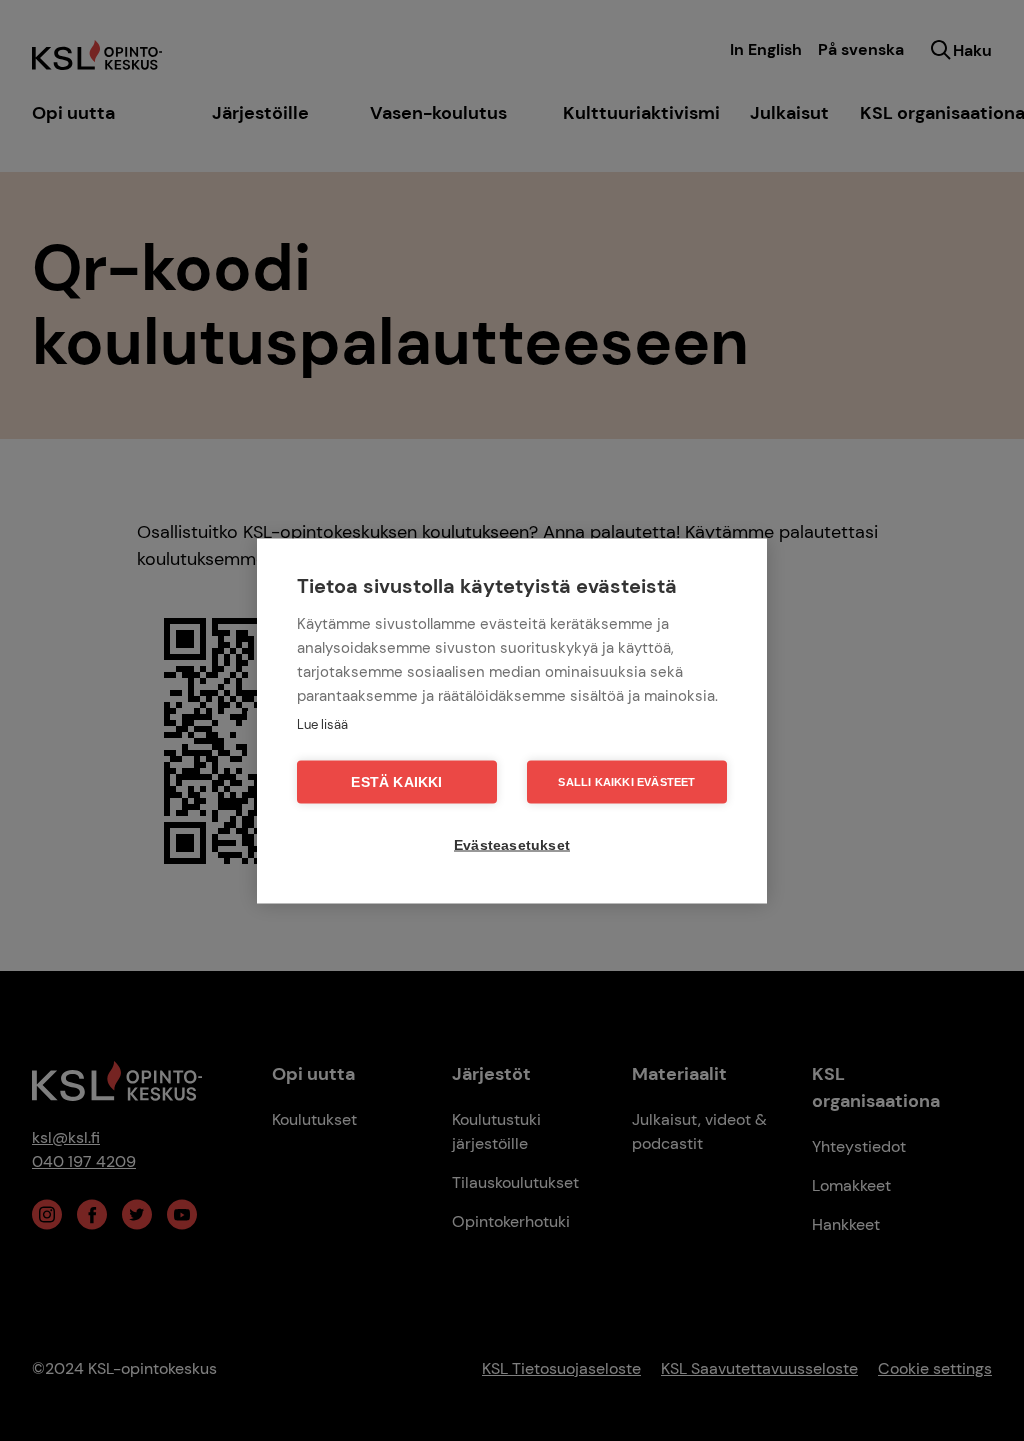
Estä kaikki (396, 781)
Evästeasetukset (512, 844)
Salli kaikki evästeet (626, 781)
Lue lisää (322, 723)
